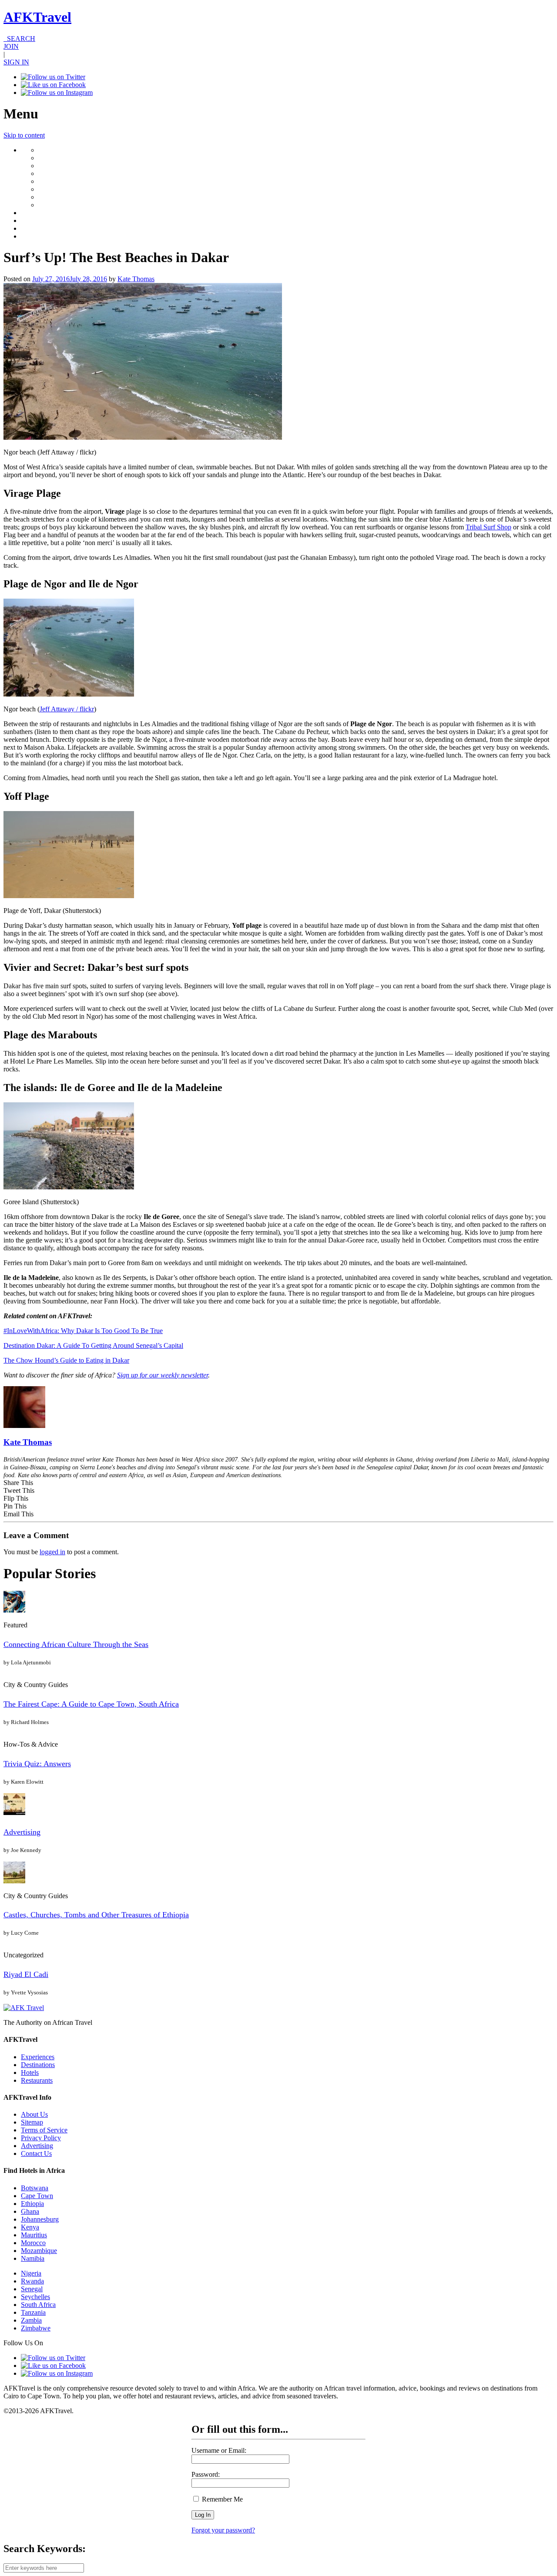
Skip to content (24, 135)
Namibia (33, 2258)
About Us (34, 2114)
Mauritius (34, 2235)
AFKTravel (37, 17)
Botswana (35, 2188)
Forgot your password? (223, 2530)
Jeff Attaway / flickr (67, 709)
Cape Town (37, 2196)
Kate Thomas (136, 279)
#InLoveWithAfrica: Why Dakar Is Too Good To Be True (83, 1331)
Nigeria (31, 2273)
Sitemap (32, 2122)
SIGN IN (16, 62)
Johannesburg (40, 2219)
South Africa (38, 2305)
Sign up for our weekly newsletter (163, 1375)
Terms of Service (44, 2130)
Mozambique (39, 2251)
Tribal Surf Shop (488, 527)
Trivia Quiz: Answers (37, 1764)
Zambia (31, 2320)
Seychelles (35, 2297)
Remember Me (221, 2499)
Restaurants (37, 2080)
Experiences (38, 2057)
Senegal (32, 2289)
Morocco (33, 2243)
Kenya (30, 2227)
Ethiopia (32, 2204)
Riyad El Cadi (26, 1974)
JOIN (11, 46)
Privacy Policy (41, 2138)
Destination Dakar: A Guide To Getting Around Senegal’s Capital (93, 1345)
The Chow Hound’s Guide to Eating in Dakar (66, 1360)
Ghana (30, 2211)
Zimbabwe (36, 2328)
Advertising (22, 1832)
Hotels (30, 2073)
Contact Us (36, 2153)
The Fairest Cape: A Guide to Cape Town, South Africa (91, 1704)
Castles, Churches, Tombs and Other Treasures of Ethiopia (96, 1915)
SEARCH (19, 39)
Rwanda (32, 2281)
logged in (52, 1552)
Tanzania (33, 2312)
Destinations (38, 2065)
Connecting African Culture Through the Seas (76, 1644)
